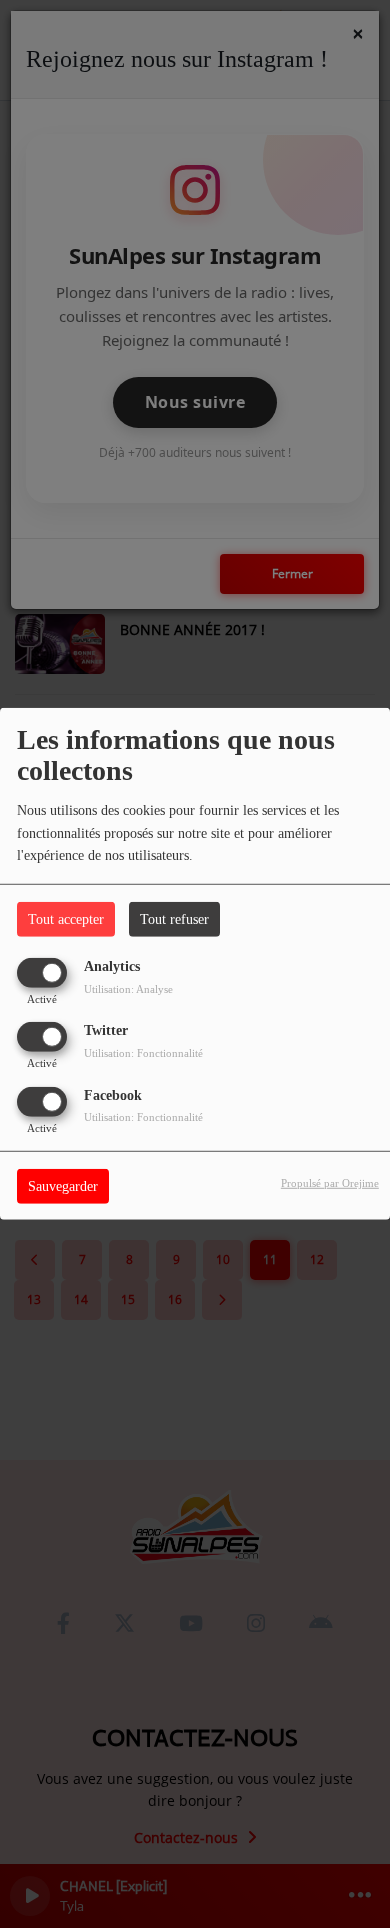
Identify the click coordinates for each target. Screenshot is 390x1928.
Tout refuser (174, 919)
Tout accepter (66, 919)
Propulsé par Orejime (330, 1182)
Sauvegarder (63, 1185)
